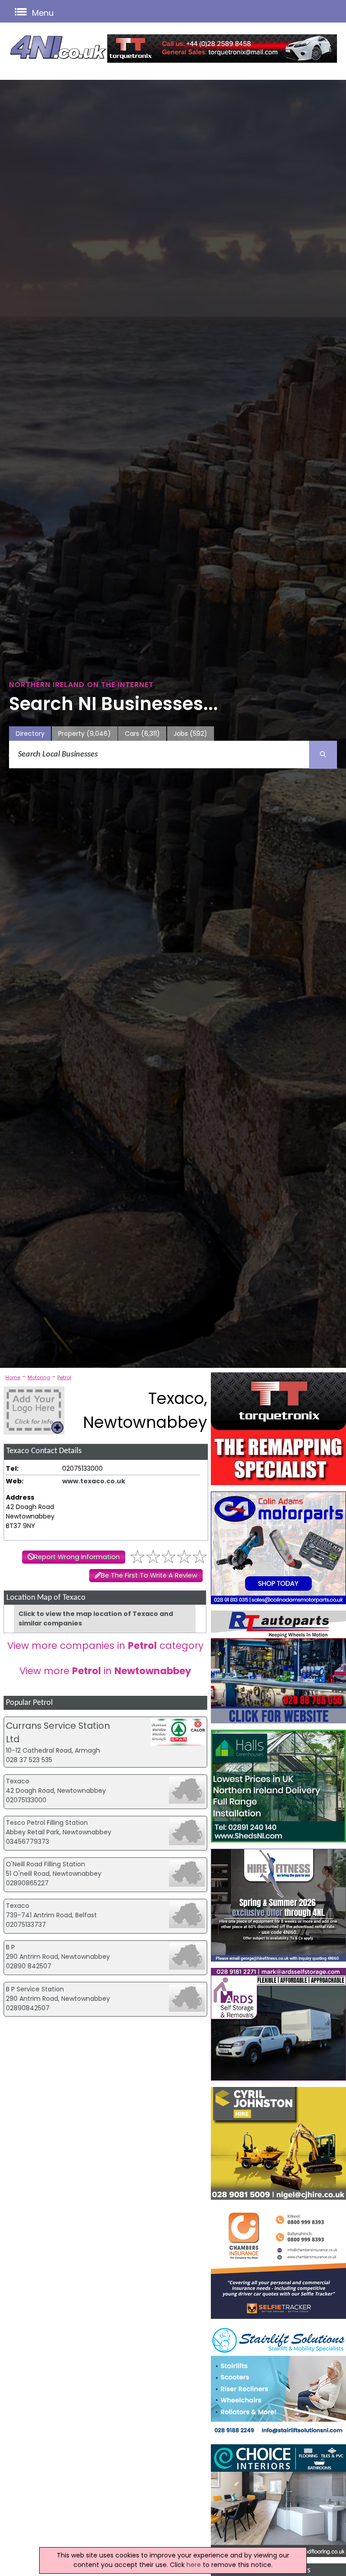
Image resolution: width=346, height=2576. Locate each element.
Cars (142, 734)
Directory (30, 734)
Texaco (18, 1781)
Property (84, 734)
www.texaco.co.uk (94, 1481)
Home (13, 1377)
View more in (105, 1671)
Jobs (190, 734)
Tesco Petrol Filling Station (47, 1823)
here (194, 2565)
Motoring (39, 1377)
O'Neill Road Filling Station (46, 1864)
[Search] (323, 755)
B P (10, 1947)
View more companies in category (105, 1646)
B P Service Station (35, 1989)
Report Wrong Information (77, 1557)
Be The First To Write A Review (149, 1575)
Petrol (64, 1377)
